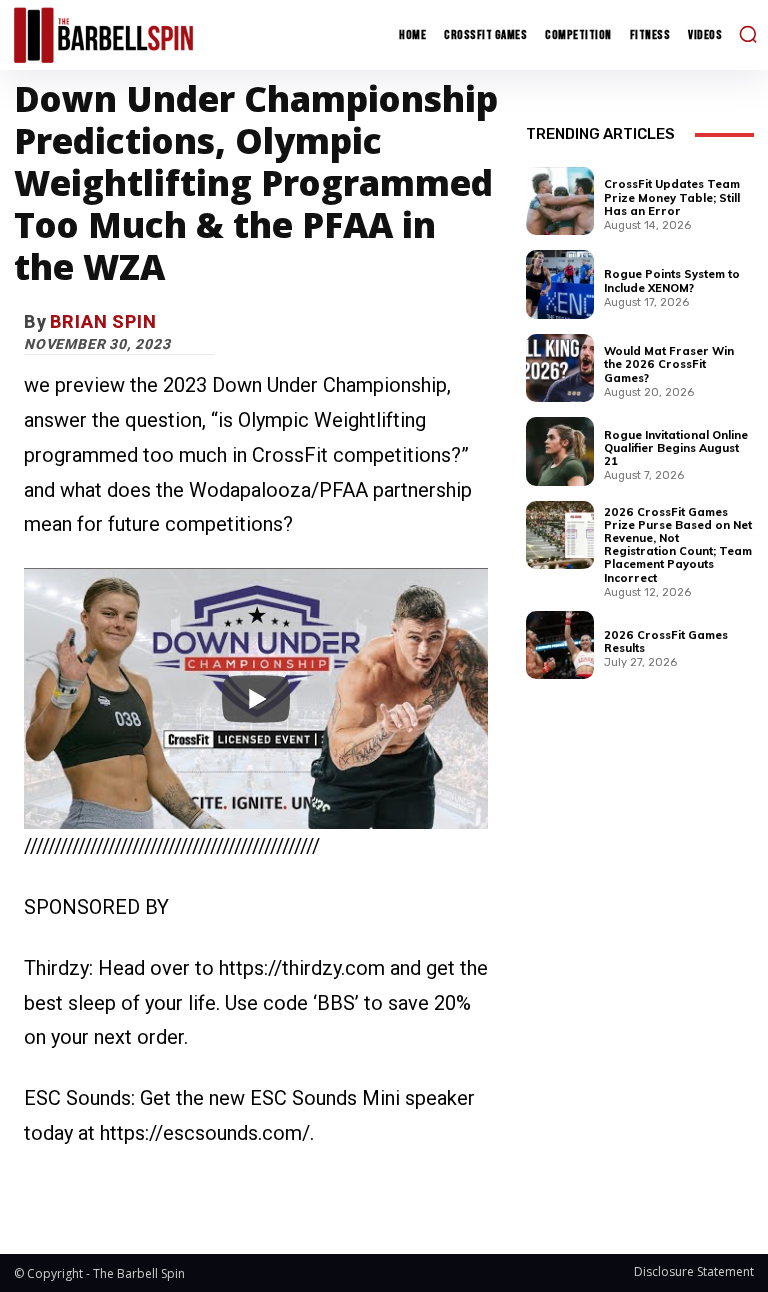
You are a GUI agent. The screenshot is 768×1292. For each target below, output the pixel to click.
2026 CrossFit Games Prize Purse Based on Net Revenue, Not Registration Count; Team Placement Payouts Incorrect (678, 545)
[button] (748, 34)
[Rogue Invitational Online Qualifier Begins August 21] (560, 451)
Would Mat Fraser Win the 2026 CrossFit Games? (669, 364)
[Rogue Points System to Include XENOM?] (560, 284)
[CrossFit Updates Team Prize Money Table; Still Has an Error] (560, 201)
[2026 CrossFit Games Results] (560, 645)
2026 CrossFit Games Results (666, 641)
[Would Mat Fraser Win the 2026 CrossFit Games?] (560, 368)
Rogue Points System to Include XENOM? (672, 280)
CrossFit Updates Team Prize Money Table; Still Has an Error (672, 197)
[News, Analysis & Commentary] (103, 34)
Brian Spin (103, 321)
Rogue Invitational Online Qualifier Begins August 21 (676, 448)
